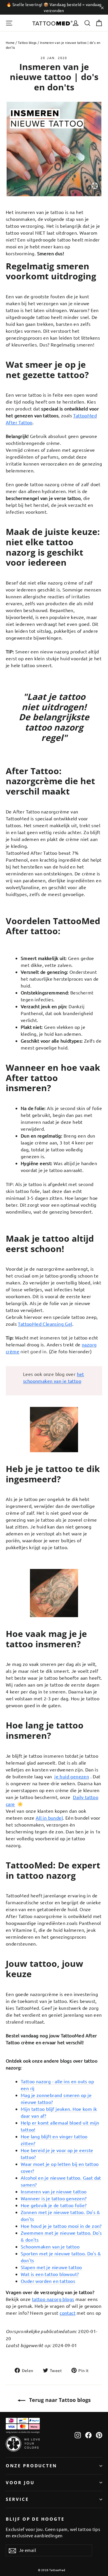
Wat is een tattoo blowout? (50, 2274)
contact (68, 2313)
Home (10, 42)
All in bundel (49, 1818)
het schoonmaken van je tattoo (54, 1377)
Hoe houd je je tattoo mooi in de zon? (61, 2226)
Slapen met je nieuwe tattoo (51, 2267)
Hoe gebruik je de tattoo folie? (54, 2205)
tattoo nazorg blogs (53, 2299)
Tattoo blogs (27, 42)
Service (17, 2499)
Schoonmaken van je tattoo (50, 2246)
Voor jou (20, 2482)
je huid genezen (72, 1776)
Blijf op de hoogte (35, 2519)
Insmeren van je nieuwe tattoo (54, 2191)
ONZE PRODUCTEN (31, 2466)
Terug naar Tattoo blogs (59, 2400)
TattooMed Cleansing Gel (45, 1324)
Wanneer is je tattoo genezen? (54, 2198)
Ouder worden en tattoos (48, 2281)
